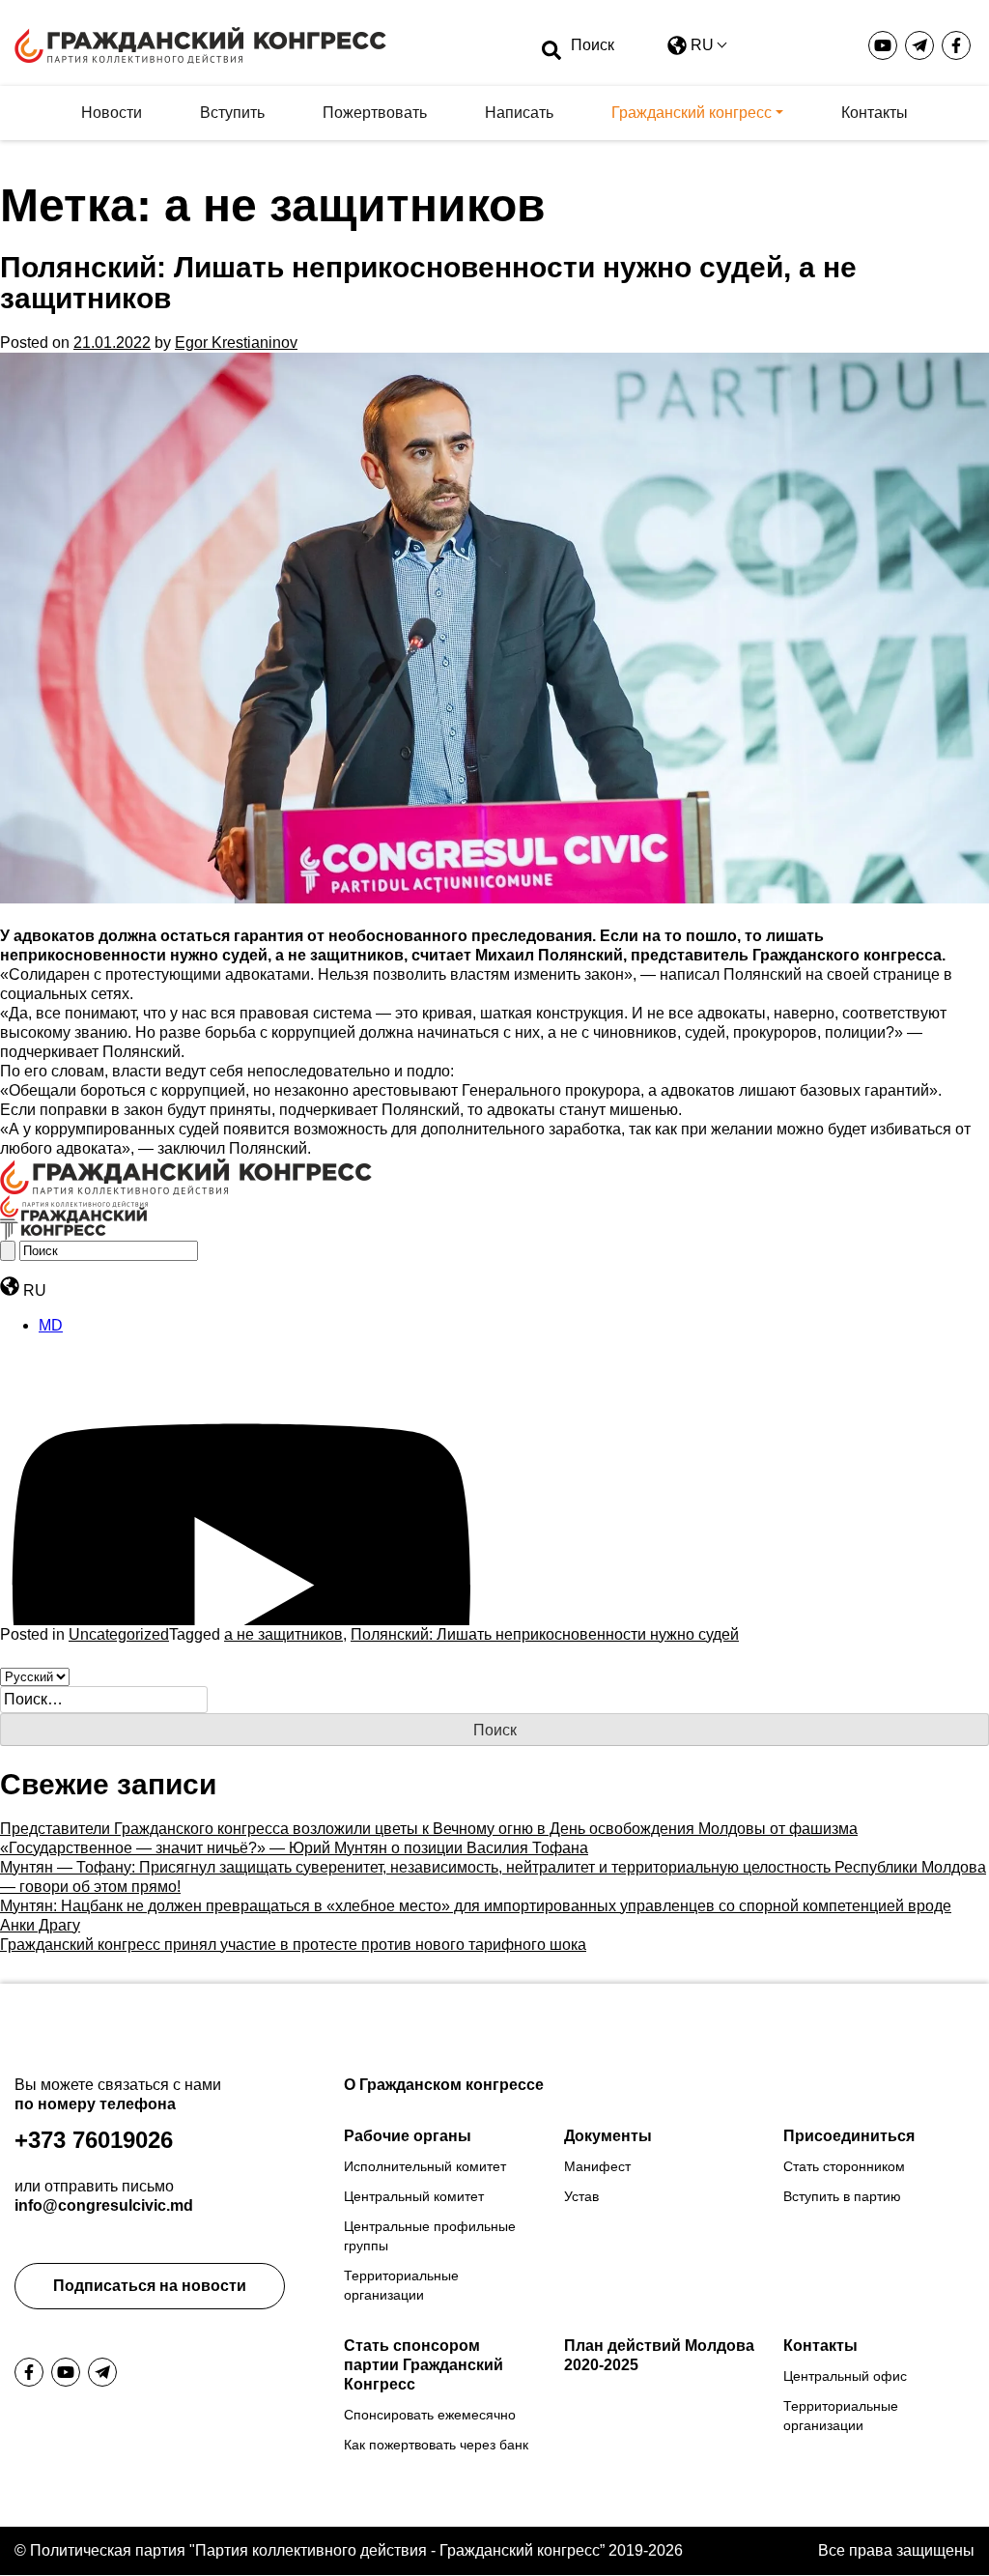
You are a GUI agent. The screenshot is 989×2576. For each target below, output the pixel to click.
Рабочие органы (408, 2136)
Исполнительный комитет (425, 2166)
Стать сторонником (844, 2166)
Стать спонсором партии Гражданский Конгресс (424, 2365)
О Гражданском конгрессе (444, 2085)
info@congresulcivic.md (104, 2205)
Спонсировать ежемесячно (430, 2415)
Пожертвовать (375, 113)
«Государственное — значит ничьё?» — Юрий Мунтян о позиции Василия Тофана (294, 1848)
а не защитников (283, 1634)
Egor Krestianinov (236, 343)
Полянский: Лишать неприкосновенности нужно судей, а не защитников (428, 283)
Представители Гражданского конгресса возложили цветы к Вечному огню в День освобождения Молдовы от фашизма (429, 1829)
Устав (581, 2196)
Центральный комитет (414, 2196)
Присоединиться (849, 2136)
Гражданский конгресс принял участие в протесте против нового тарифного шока (293, 1945)
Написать (519, 113)
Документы (608, 2136)
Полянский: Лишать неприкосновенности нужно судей (545, 1634)
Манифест (597, 2166)
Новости (112, 113)
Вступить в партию (842, 2196)
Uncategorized (119, 1634)
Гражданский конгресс (692, 113)
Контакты (875, 113)
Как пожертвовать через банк (436, 2445)
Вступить (232, 113)
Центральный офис (845, 2376)
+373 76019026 (94, 2140)
